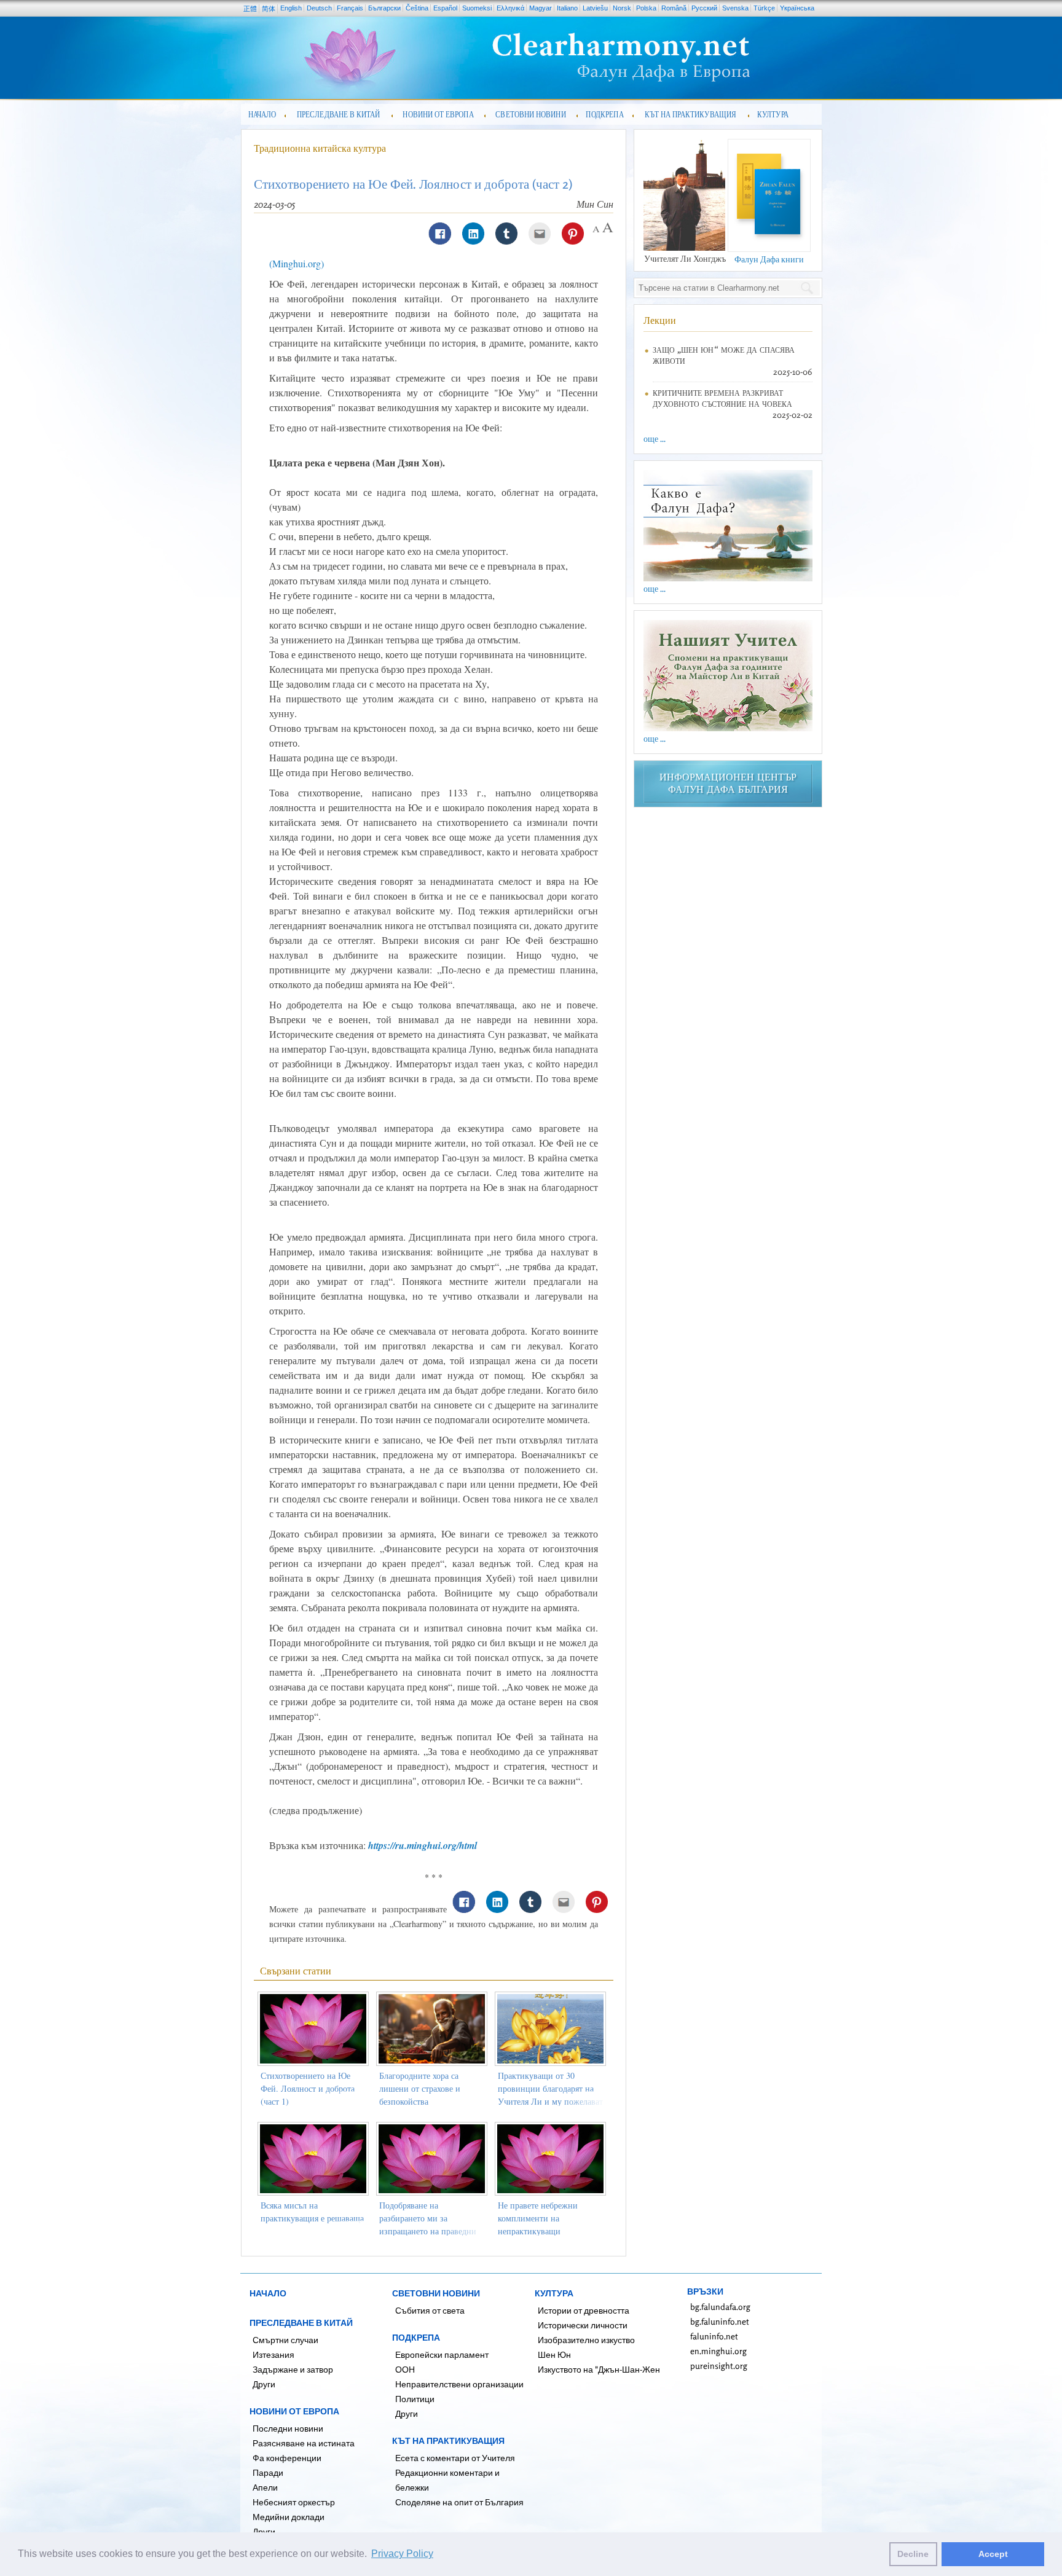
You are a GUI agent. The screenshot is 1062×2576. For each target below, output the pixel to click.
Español (445, 8)
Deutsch (319, 8)
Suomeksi (477, 8)
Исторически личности (583, 2325)
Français (350, 8)
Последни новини (288, 2428)
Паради (268, 2472)
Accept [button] (993, 2554)
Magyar (541, 8)
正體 (250, 9)
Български (384, 8)
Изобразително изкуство (586, 2340)
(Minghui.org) (297, 263)
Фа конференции (287, 2458)
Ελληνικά (510, 8)
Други (264, 2384)
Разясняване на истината (304, 2443)
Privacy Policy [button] (402, 2554)
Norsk (622, 8)
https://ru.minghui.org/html (423, 1845)
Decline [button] (913, 2554)
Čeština (417, 8)
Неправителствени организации (459, 2384)
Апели (265, 2487)
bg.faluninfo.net (720, 2321)
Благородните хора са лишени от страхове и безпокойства (420, 2088)
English (291, 8)
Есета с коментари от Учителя (455, 2458)
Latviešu (595, 8)
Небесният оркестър (294, 2502)
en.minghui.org (718, 2351)
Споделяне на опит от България (459, 2502)
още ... (655, 438)
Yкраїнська (797, 8)
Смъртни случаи (285, 2340)
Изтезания (273, 2354)
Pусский (704, 8)
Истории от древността (584, 2310)
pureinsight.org (719, 2366)
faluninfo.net (714, 2336)
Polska (646, 8)
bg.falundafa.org (720, 2307)
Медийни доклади (289, 2517)
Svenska (735, 8)
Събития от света (430, 2310)
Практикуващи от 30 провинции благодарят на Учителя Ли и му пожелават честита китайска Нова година (550, 2101)
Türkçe (764, 8)
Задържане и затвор (293, 2369)
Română (674, 8)
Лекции (660, 320)
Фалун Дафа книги (769, 259)
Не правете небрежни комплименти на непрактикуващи (538, 2218)
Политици (415, 2399)
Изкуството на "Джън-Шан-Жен (599, 2369)
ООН (405, 2369)
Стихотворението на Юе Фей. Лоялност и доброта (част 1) (308, 2088)
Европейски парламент (442, 2354)
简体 (269, 9)
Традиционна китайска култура (320, 148)
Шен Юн (554, 2354)
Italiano (567, 8)
